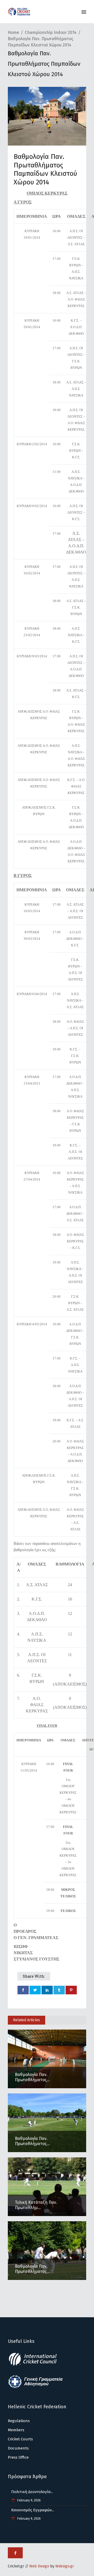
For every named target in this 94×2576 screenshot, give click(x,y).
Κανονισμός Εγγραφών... (33, 2510)
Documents (18, 2448)
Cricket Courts (20, 2439)
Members (16, 2430)
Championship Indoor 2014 (51, 32)
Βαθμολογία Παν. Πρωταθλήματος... (32, 2077)
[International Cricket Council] (36, 2365)
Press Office (18, 2457)
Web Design (39, 2566)
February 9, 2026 (29, 2500)
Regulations (19, 2421)
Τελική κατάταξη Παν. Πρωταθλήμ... (36, 2205)
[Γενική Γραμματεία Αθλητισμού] (36, 2387)
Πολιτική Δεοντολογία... (32, 2492)
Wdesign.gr (65, 2566)
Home (13, 32)
